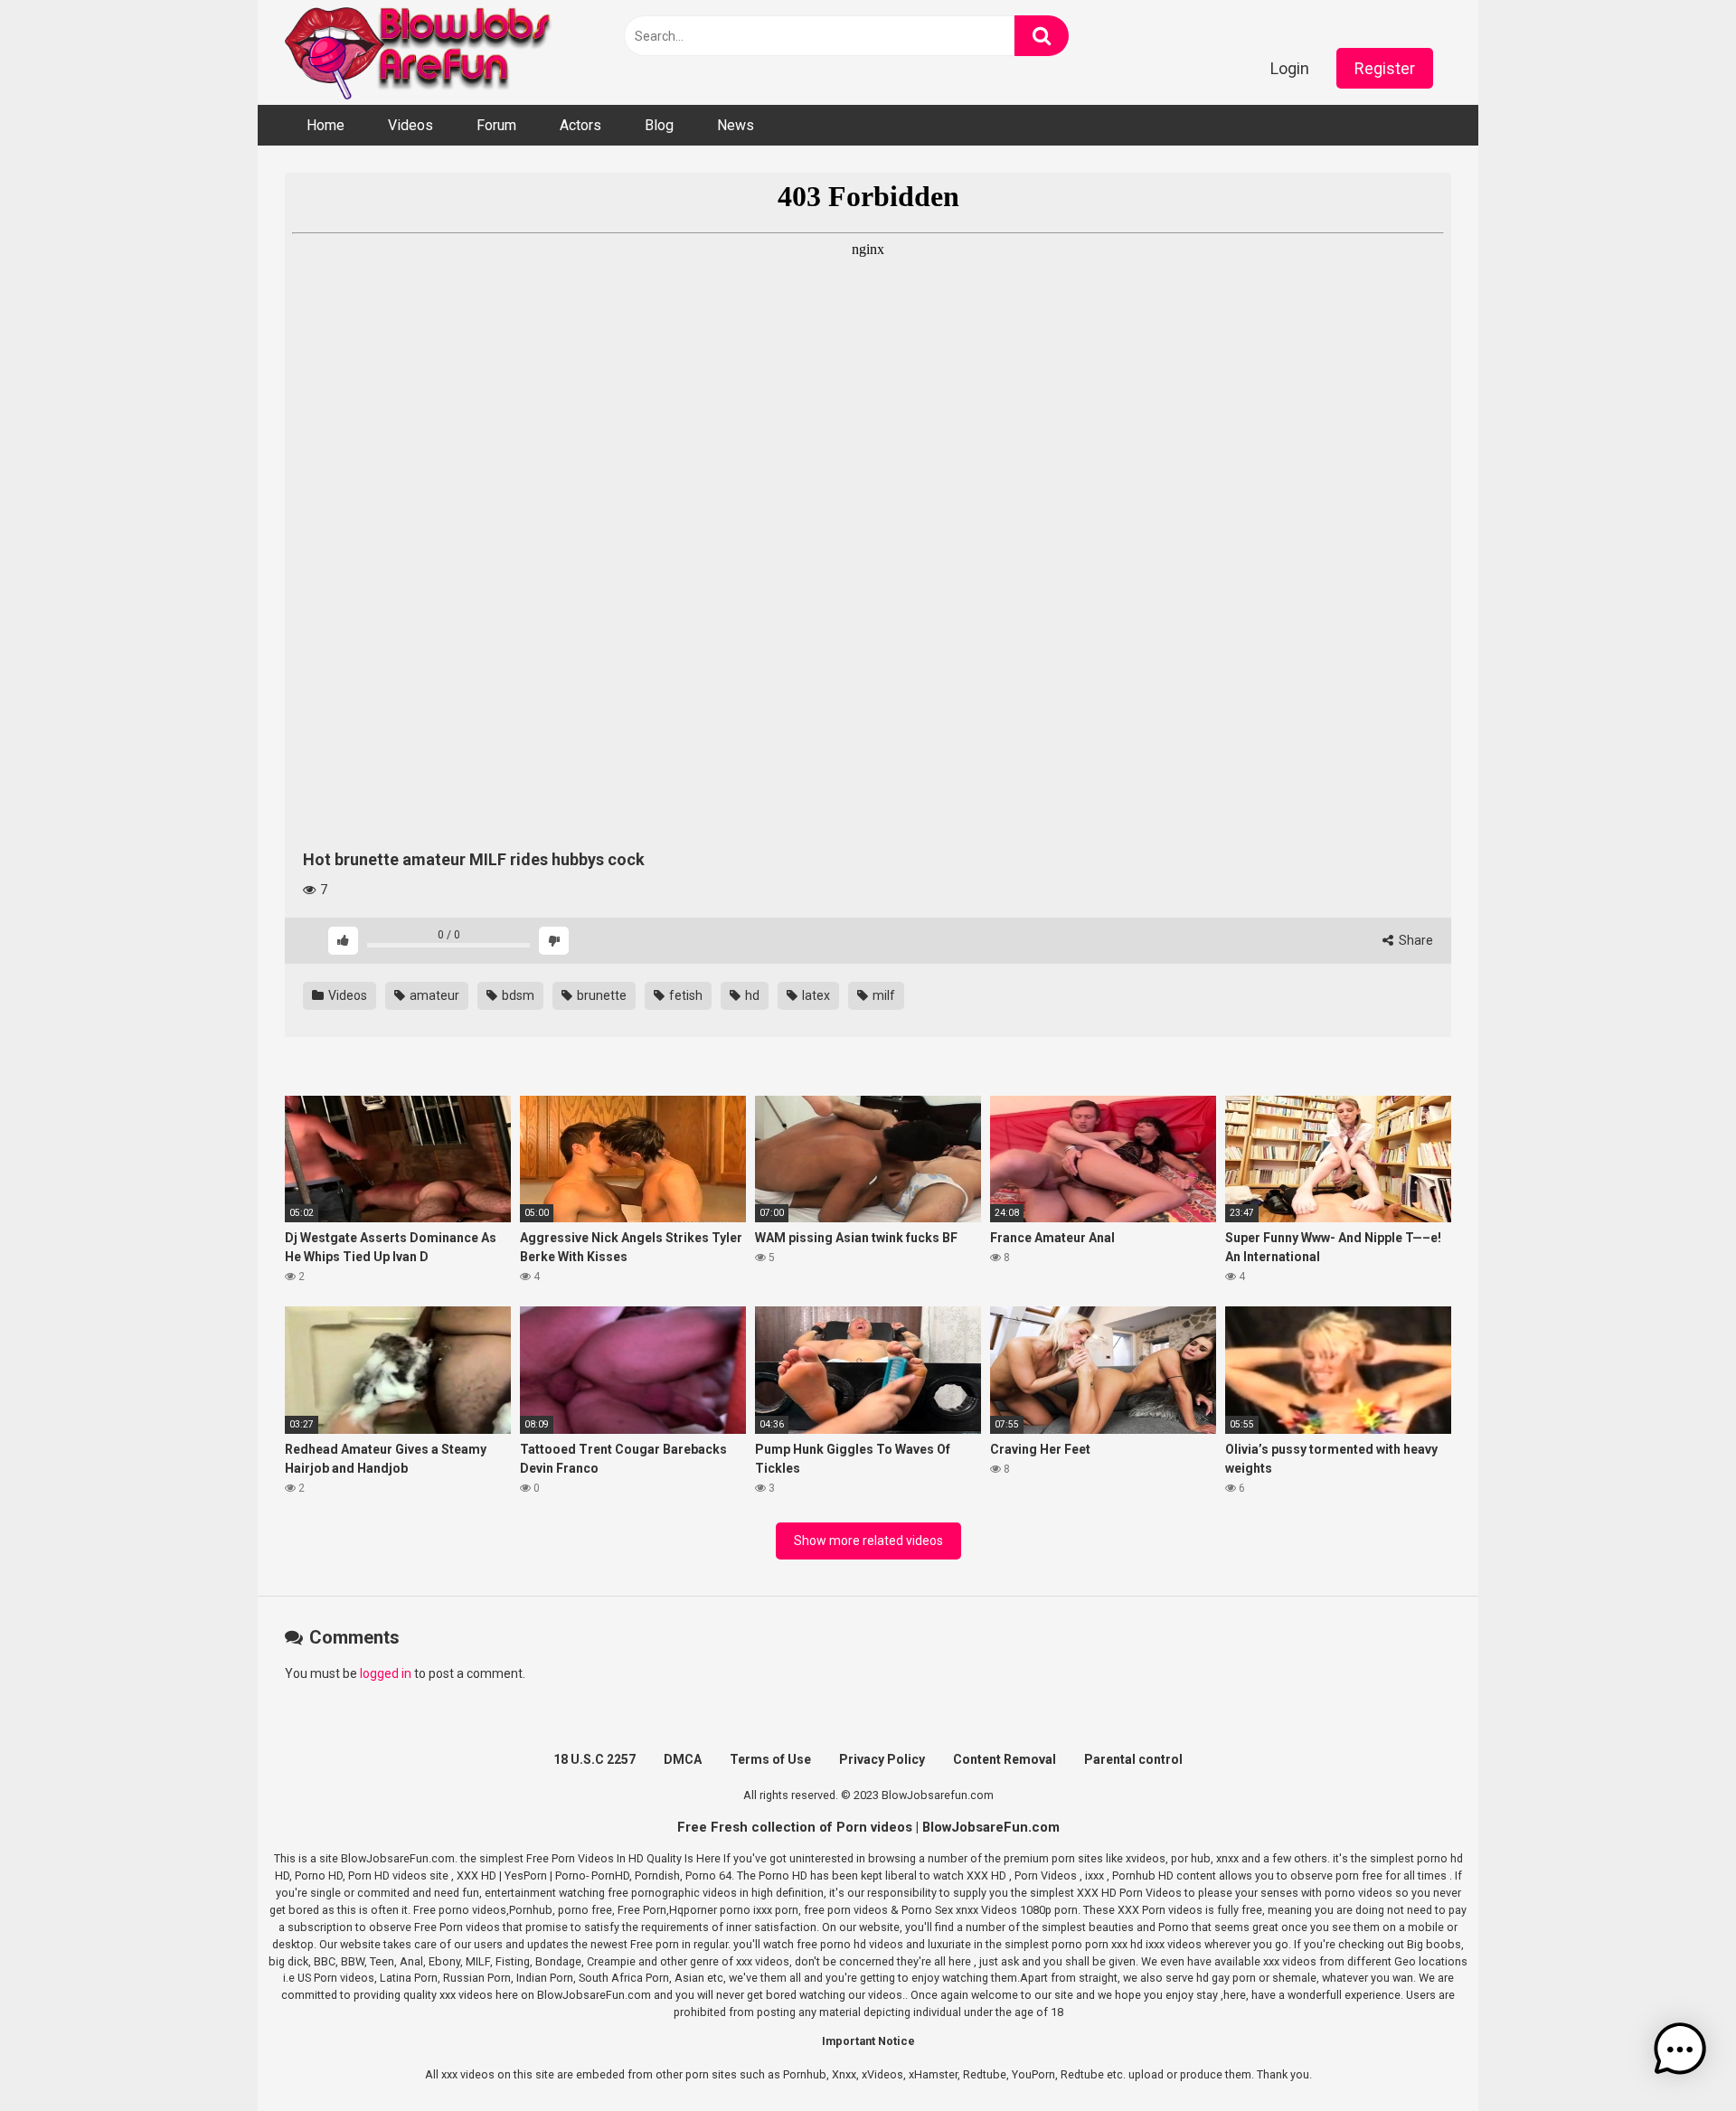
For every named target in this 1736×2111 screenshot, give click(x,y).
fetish (684, 995)
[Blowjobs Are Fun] (420, 52)
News (736, 125)
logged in (386, 1673)
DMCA (683, 1759)
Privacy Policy (882, 1759)
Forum (496, 125)
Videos (410, 125)
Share (1415, 940)
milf (882, 995)
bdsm (517, 995)
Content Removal (1005, 1759)
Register (1385, 68)
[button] (1680, 2052)
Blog (659, 125)
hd (751, 995)
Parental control (1133, 1759)
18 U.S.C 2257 (594, 1759)
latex (815, 995)
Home (325, 125)
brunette (600, 995)
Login (1290, 68)
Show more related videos (868, 1541)
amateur (433, 995)
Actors (580, 125)
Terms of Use (770, 1759)
